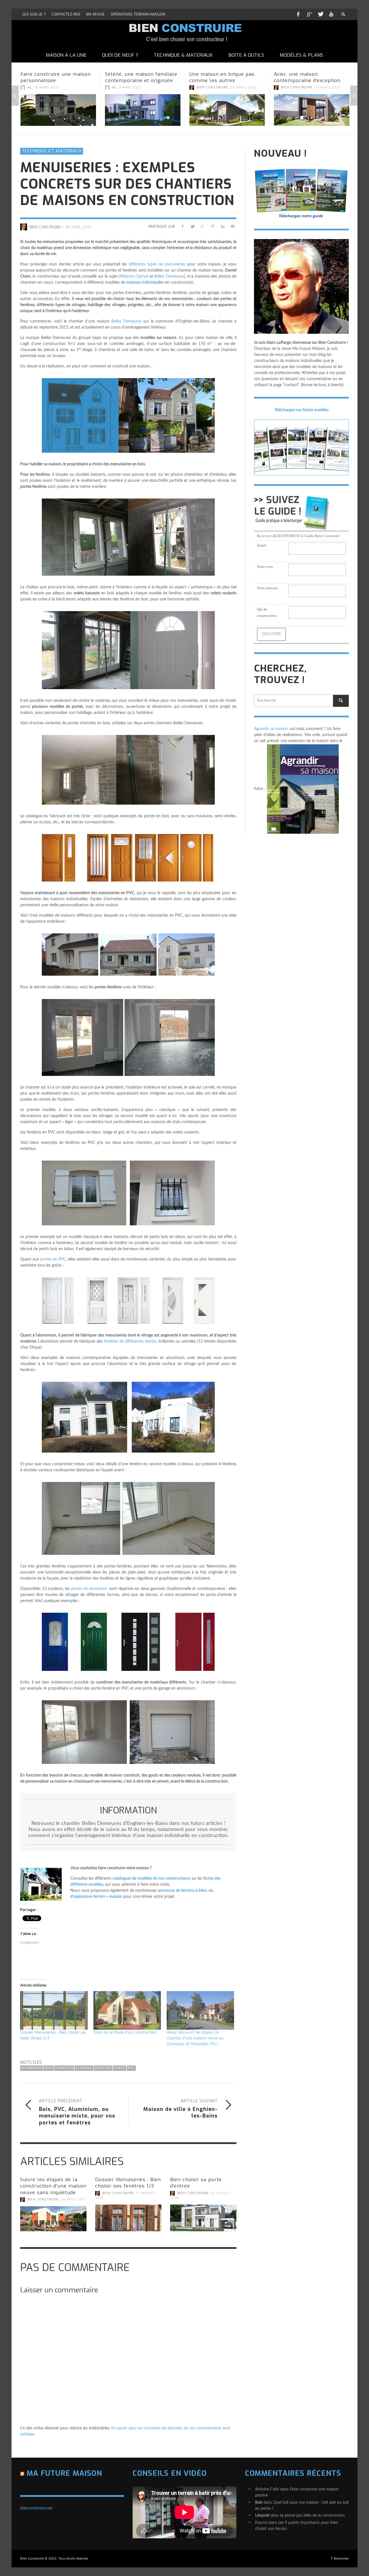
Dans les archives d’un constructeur (125, 2033)
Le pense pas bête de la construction (312, 2516)
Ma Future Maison (64, 2473)
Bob (259, 2503)
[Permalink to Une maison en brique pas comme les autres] (143, 110)
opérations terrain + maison (98, 1897)
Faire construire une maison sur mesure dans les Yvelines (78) (311, 80)
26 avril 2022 (159, 87)
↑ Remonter (340, 2558)
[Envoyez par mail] (232, 226)
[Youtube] (331, 14)
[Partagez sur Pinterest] (213, 226)
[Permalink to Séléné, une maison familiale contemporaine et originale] (58, 110)
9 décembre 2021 (331, 94)
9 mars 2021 (46, 87)
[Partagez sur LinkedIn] (222, 226)
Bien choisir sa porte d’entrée (196, 2183)
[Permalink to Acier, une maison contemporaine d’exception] (227, 110)
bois (48, 2068)
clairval (84, 2068)
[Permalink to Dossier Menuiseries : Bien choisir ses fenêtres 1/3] (128, 2218)
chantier (64, 2068)
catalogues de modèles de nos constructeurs (151, 1879)
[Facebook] (298, 14)
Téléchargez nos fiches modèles (302, 410)
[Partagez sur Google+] (203, 226)
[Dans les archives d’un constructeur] (127, 2010)
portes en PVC (53, 1259)
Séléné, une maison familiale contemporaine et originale (57, 77)
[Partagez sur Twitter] (192, 226)
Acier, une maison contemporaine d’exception (223, 77)
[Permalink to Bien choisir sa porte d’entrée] (203, 2218)
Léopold (262, 2516)
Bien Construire (128, 87)
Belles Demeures (169, 276)
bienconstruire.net (36, 2508)
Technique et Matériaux (52, 151)
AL (30, 87)
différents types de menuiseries (157, 264)
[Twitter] (320, 14)
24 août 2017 (74, 2199)
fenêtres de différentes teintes (130, 1341)
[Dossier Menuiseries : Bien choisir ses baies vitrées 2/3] (54, 2010)
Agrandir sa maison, (271, 729)
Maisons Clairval (134, 276)
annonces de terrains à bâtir (182, 1891)
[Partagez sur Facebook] (182, 226)
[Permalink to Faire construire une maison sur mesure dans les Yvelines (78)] (312, 113)
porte (119, 2068)
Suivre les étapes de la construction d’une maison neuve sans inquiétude (53, 2186)
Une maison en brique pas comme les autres (138, 77)
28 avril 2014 (78, 227)
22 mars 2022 (243, 87)
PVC (131, 2068)
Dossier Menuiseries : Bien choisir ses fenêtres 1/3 (128, 2183)
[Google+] (309, 14)
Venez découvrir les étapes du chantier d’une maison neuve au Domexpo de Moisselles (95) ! (195, 2038)
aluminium (31, 2068)
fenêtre (103, 2068)
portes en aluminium (89, 1589)
